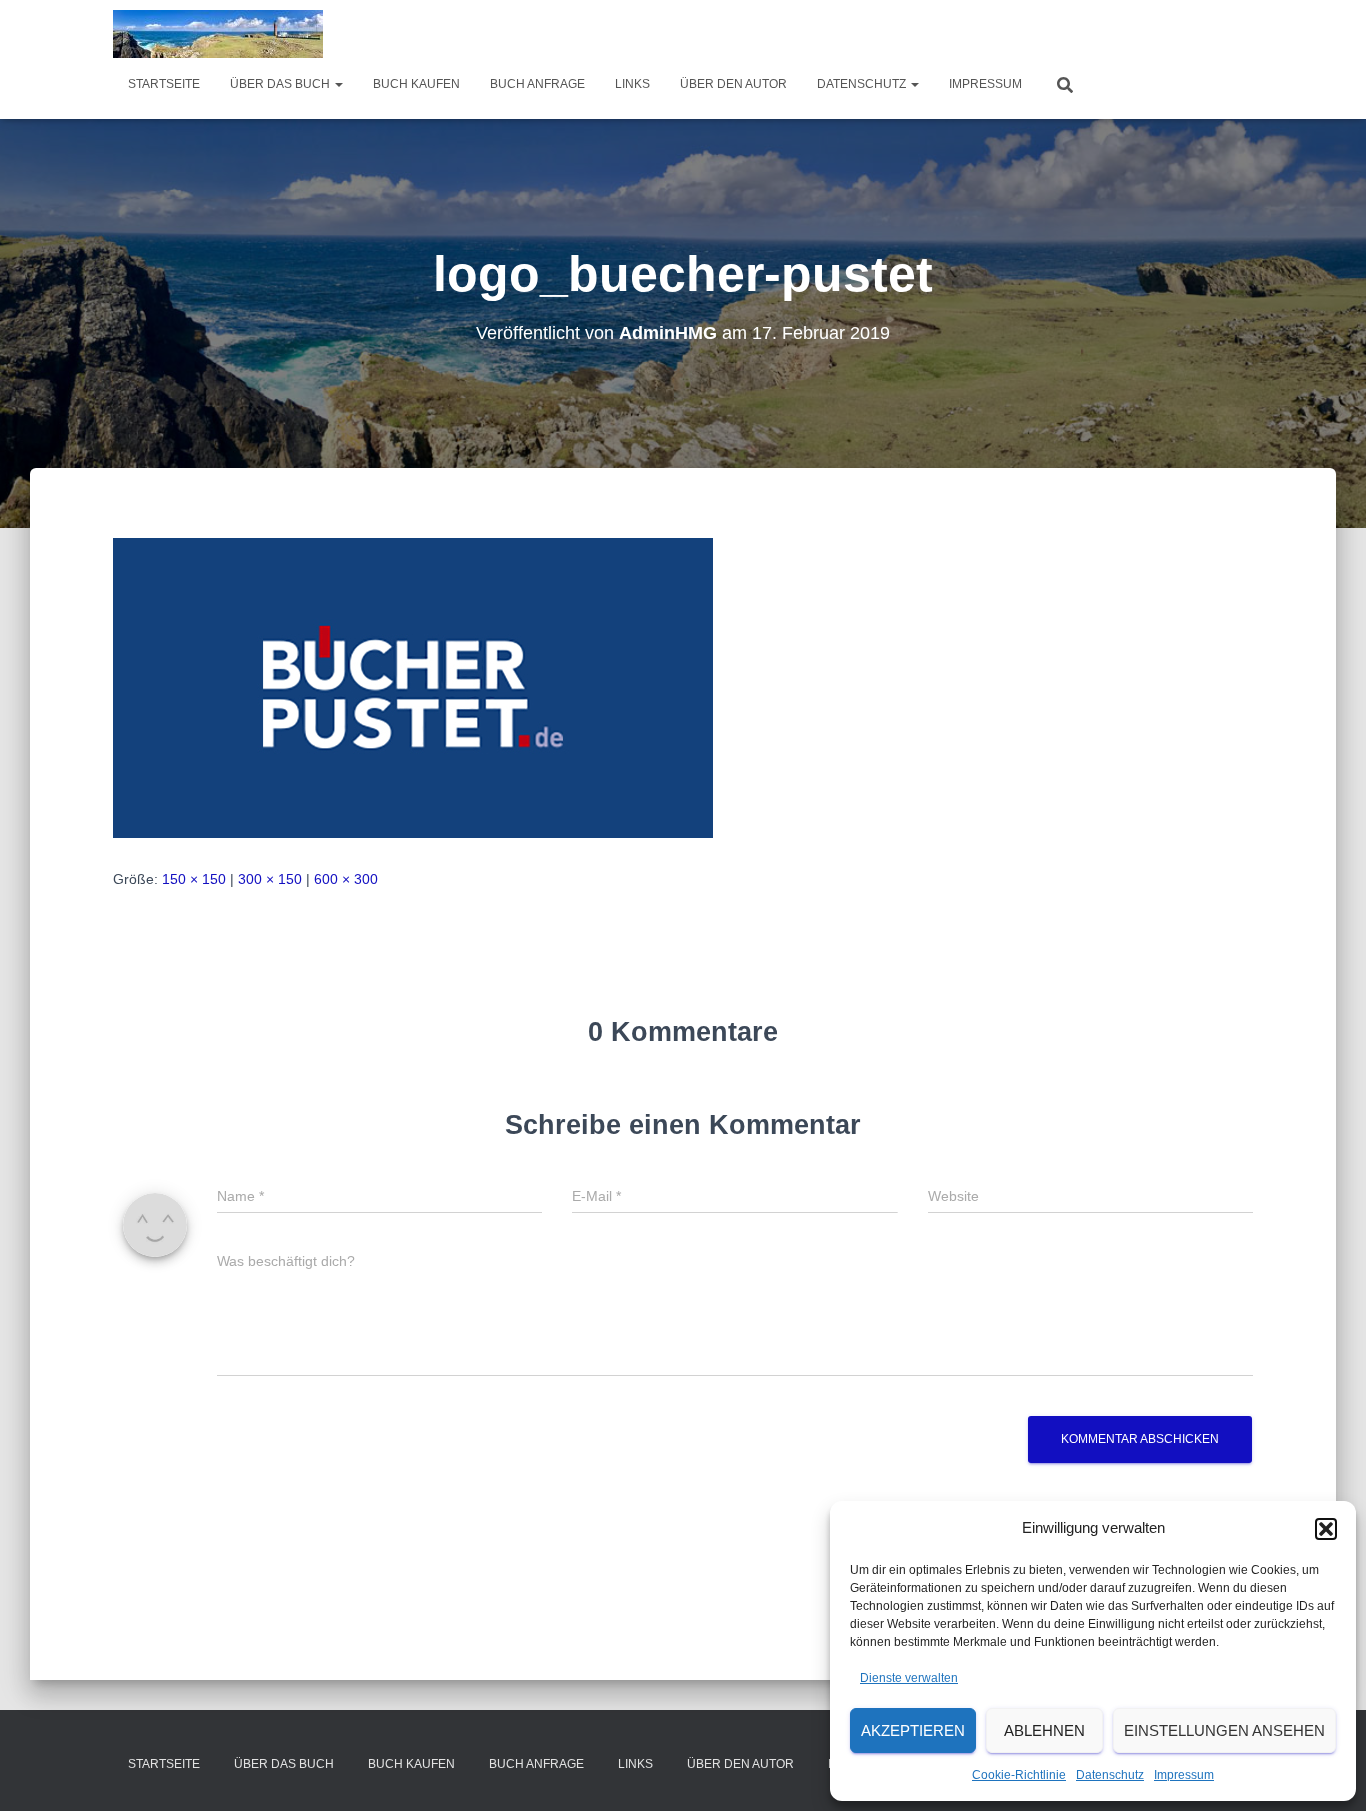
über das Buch (281, 84)
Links (632, 84)
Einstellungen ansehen (1224, 1730)
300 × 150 (270, 879)
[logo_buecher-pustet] (413, 687)
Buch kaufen (416, 84)
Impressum (1184, 1775)
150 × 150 (194, 879)
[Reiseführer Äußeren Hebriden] (218, 34)
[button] (1326, 1529)
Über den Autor (733, 84)
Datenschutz (1110, 1775)
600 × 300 (346, 879)
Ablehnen (1044, 1730)
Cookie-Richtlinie (1019, 1775)
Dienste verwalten (909, 1678)
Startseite (164, 84)
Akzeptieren (913, 1730)
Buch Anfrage (537, 84)
